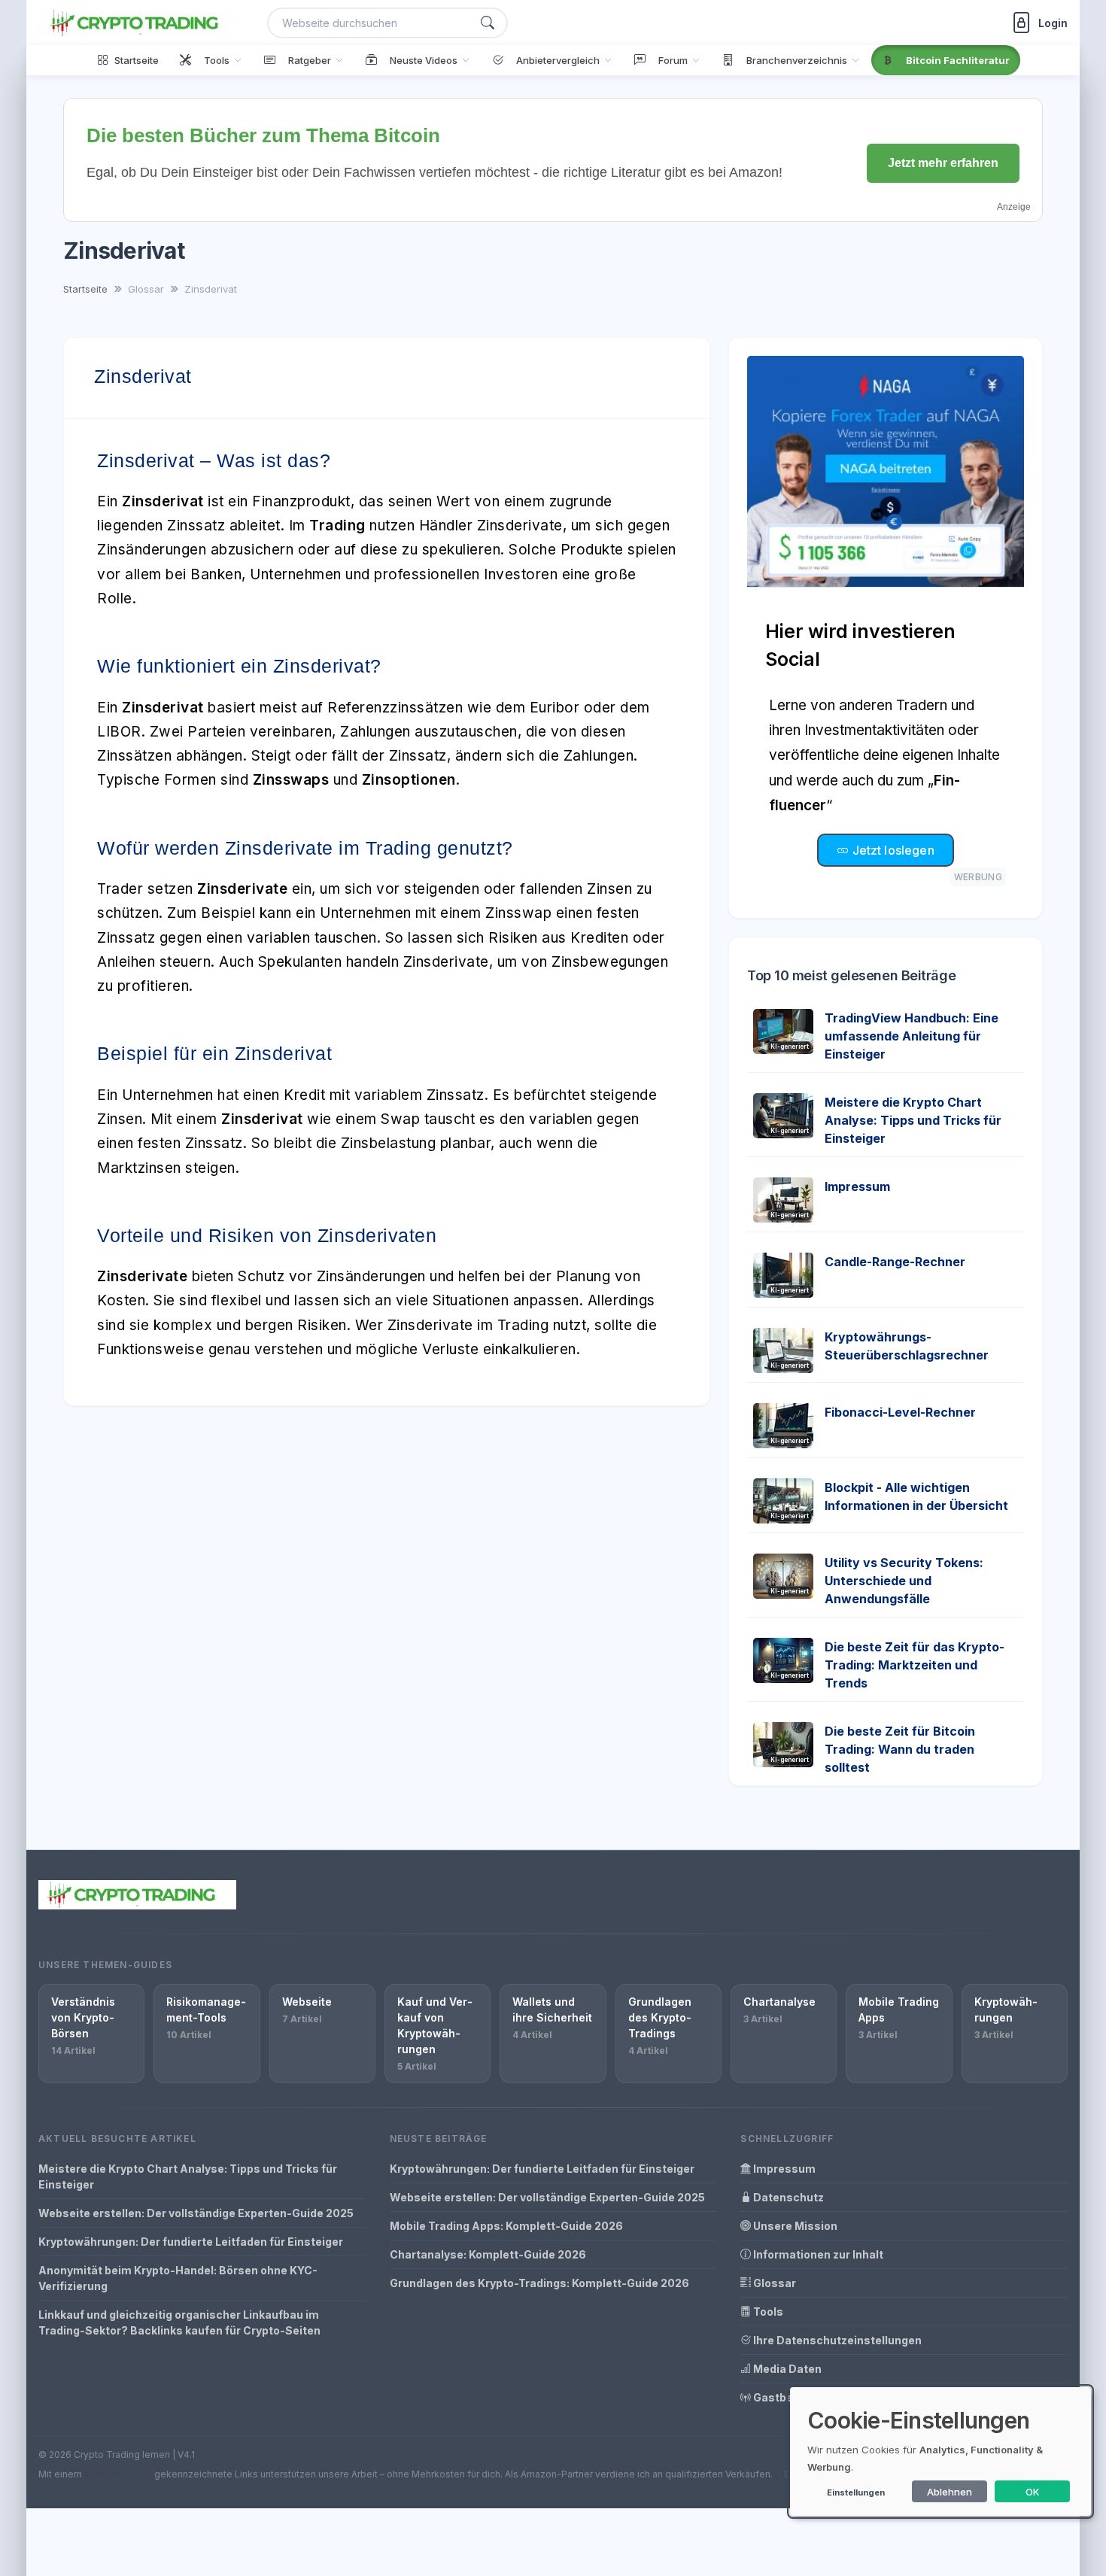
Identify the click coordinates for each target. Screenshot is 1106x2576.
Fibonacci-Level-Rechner (900, 1412)
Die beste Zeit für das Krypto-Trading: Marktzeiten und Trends (915, 1665)
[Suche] (488, 23)
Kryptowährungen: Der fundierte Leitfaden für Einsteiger (191, 2242)
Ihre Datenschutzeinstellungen (836, 2340)
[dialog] (940, 2451)
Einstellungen (856, 2492)
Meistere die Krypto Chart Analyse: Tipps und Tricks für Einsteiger (913, 1120)
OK (1033, 2492)
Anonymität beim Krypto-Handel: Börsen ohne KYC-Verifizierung (178, 2278)
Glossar (773, 2283)
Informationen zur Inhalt (817, 2254)
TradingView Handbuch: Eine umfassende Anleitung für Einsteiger (912, 1036)
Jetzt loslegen (891, 850)
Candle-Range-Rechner (895, 1262)
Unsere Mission (794, 2226)
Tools (767, 2312)
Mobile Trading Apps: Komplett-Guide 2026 (506, 2226)
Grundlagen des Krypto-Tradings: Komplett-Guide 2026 (539, 2283)
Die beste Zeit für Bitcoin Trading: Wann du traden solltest (900, 1749)
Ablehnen (950, 2492)
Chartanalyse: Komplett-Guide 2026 (488, 2254)
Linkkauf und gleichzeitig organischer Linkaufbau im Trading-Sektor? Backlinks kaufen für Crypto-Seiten (179, 2322)
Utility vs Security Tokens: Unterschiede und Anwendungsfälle (904, 1581)
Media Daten (786, 2369)
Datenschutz (787, 2197)
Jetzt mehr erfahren (943, 163)
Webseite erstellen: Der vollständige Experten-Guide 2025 (196, 2213)
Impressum (857, 1186)
